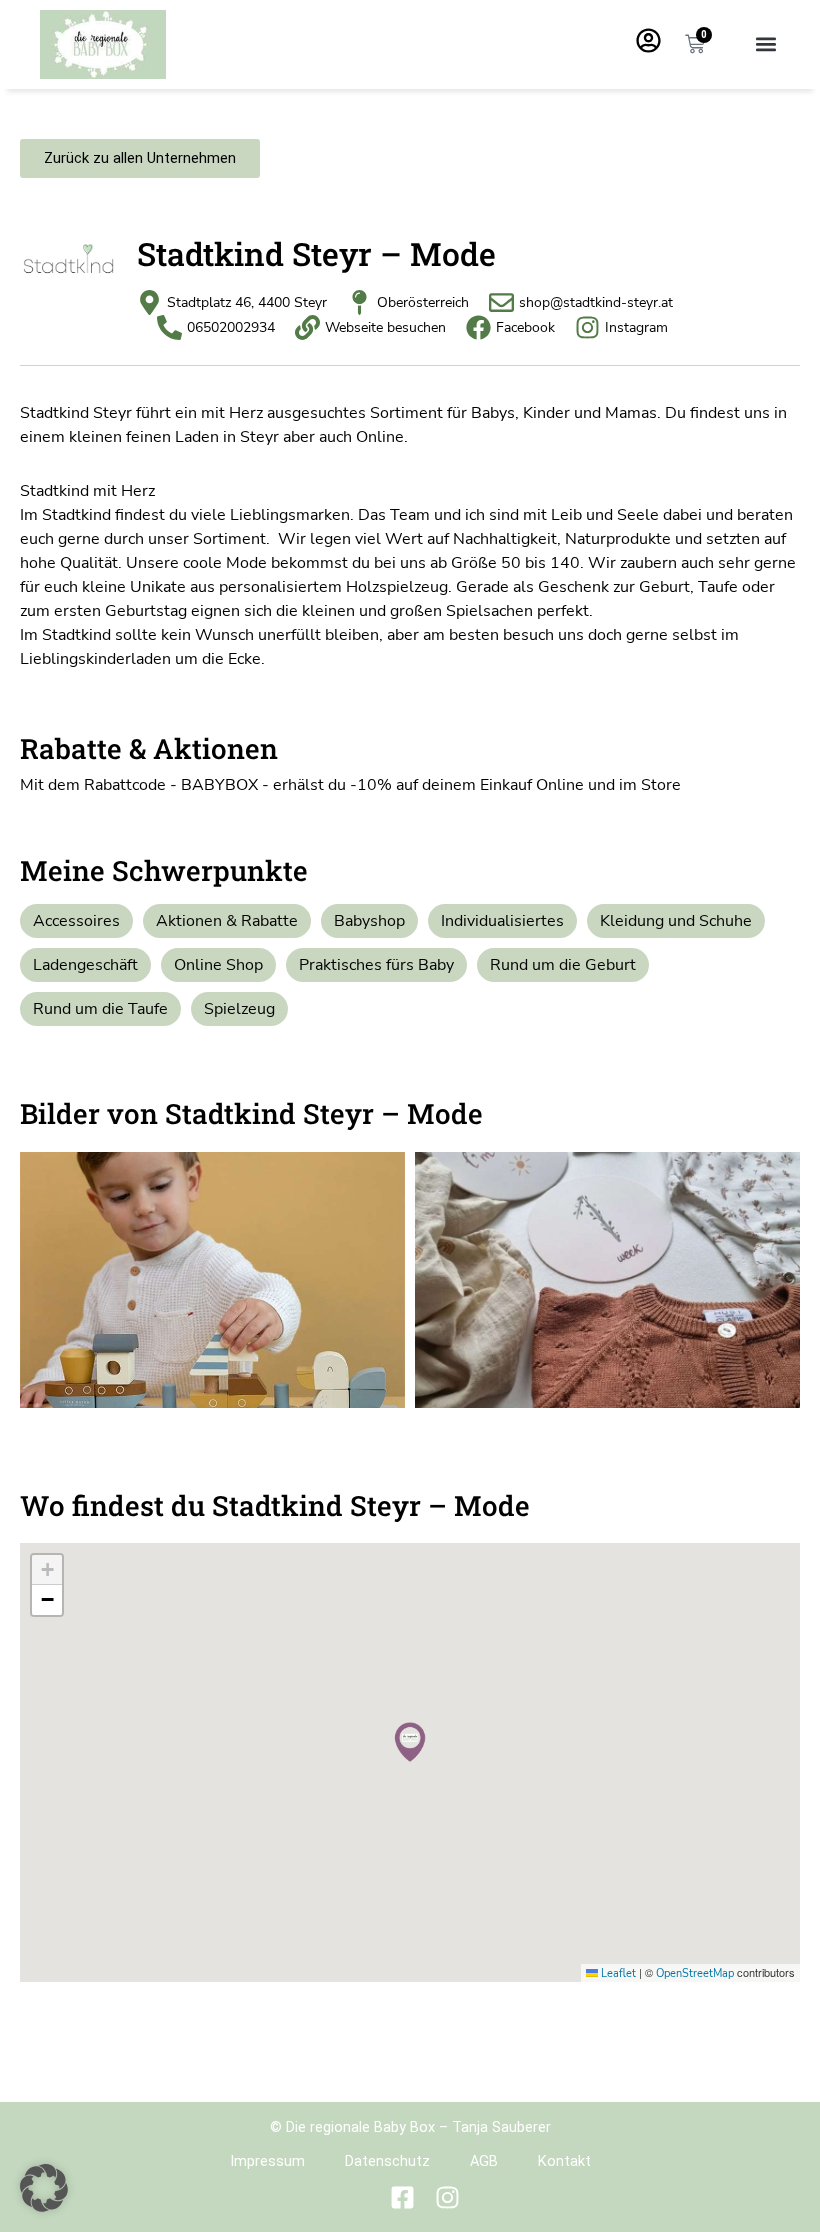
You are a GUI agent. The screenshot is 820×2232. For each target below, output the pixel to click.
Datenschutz (387, 2161)
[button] (765, 44)
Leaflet (617, 1973)
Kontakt (564, 2161)
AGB (484, 2161)
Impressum (267, 2161)
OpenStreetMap (695, 1973)
